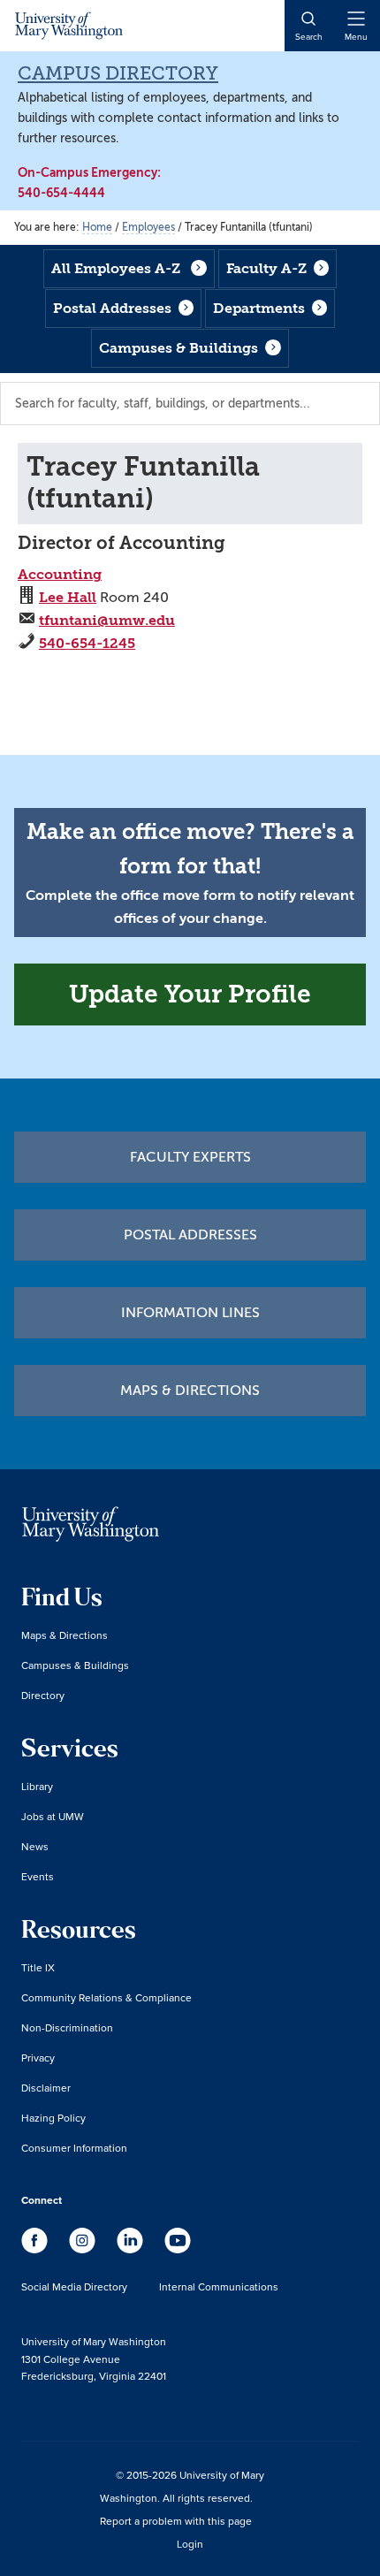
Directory (43, 1695)
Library (37, 1786)
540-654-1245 (87, 643)
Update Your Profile (190, 994)
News (35, 1846)
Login (190, 2544)
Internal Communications (219, 2286)
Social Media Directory (74, 2286)
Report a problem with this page (176, 2521)
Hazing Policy (53, 2118)
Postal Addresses (112, 308)
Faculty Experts (190, 1157)
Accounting (60, 574)
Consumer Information (74, 2148)
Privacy (38, 2058)
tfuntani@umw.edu (107, 620)
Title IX (38, 1967)
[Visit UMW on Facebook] (36, 2249)
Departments (259, 308)
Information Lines (190, 1313)
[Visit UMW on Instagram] (84, 2249)
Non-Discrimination (67, 2027)
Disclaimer (46, 2088)
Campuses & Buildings (179, 348)
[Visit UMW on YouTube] (178, 2249)
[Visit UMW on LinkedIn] (132, 2249)
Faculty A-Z (266, 268)
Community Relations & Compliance (106, 1997)
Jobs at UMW (53, 1816)
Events (38, 1876)
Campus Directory (118, 73)
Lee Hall (68, 597)
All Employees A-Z (116, 268)
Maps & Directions (190, 1391)
